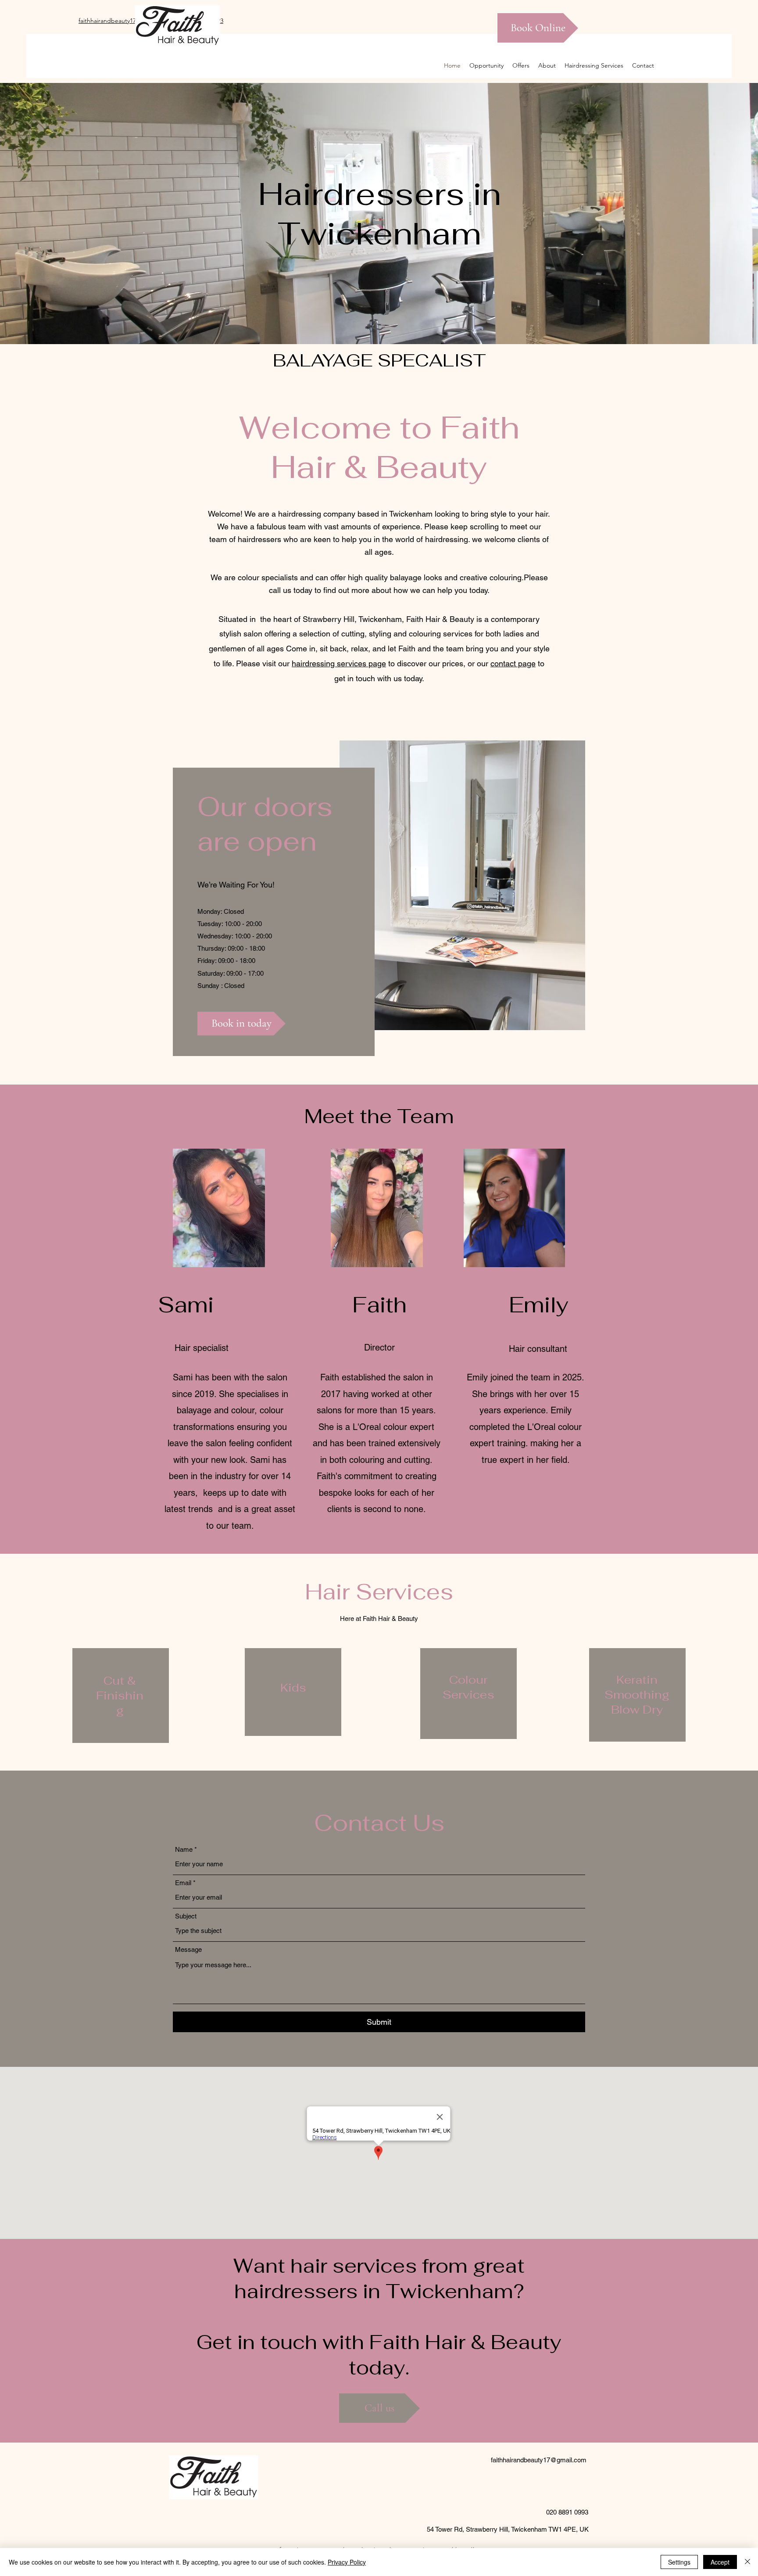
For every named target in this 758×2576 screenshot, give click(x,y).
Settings (679, 2562)
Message (188, 1949)
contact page (513, 663)
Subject (186, 1916)
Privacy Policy (347, 2562)
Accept (720, 2562)
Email (183, 1883)
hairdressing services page (339, 663)
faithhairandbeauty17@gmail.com (539, 2460)
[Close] (747, 2562)
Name (184, 1849)
